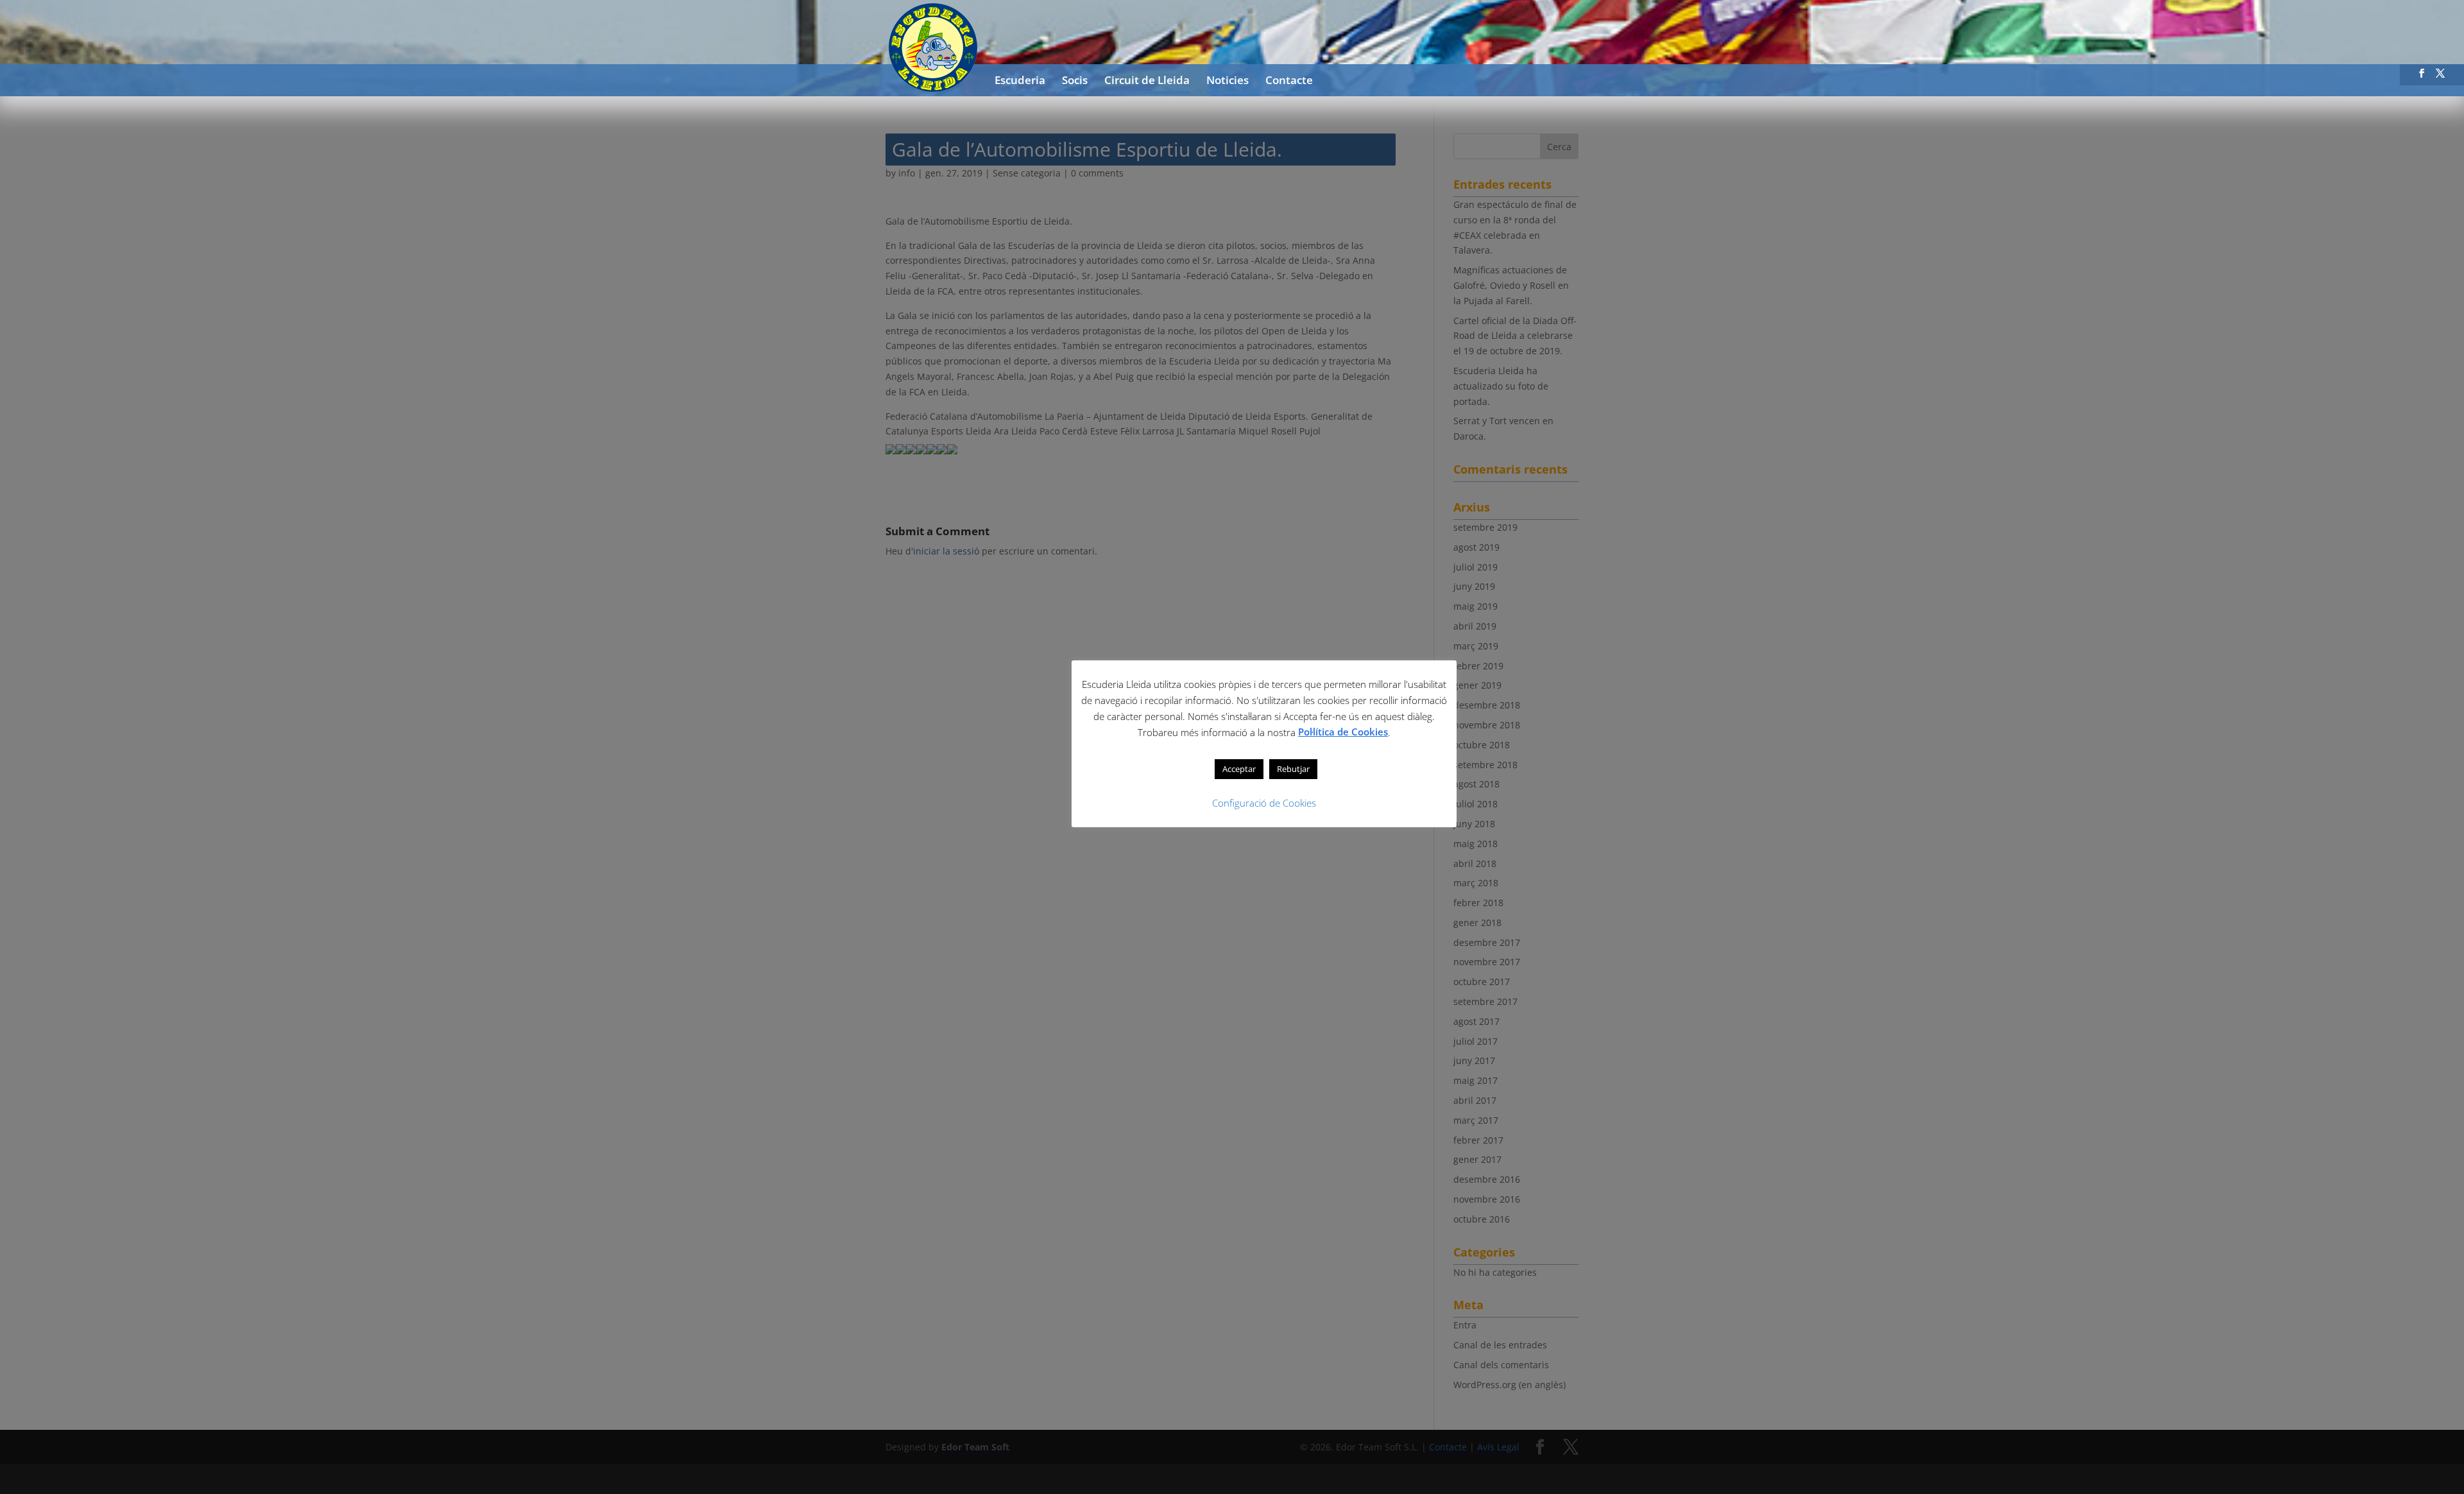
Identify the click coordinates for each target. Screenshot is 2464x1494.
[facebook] (2422, 77)
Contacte (1289, 82)
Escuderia (1020, 82)
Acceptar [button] (1239, 769)
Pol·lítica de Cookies (1343, 732)
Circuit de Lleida (1147, 82)
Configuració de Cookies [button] (1264, 803)
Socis (1075, 82)
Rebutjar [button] (1293, 769)
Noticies (1228, 82)
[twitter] (2440, 77)
